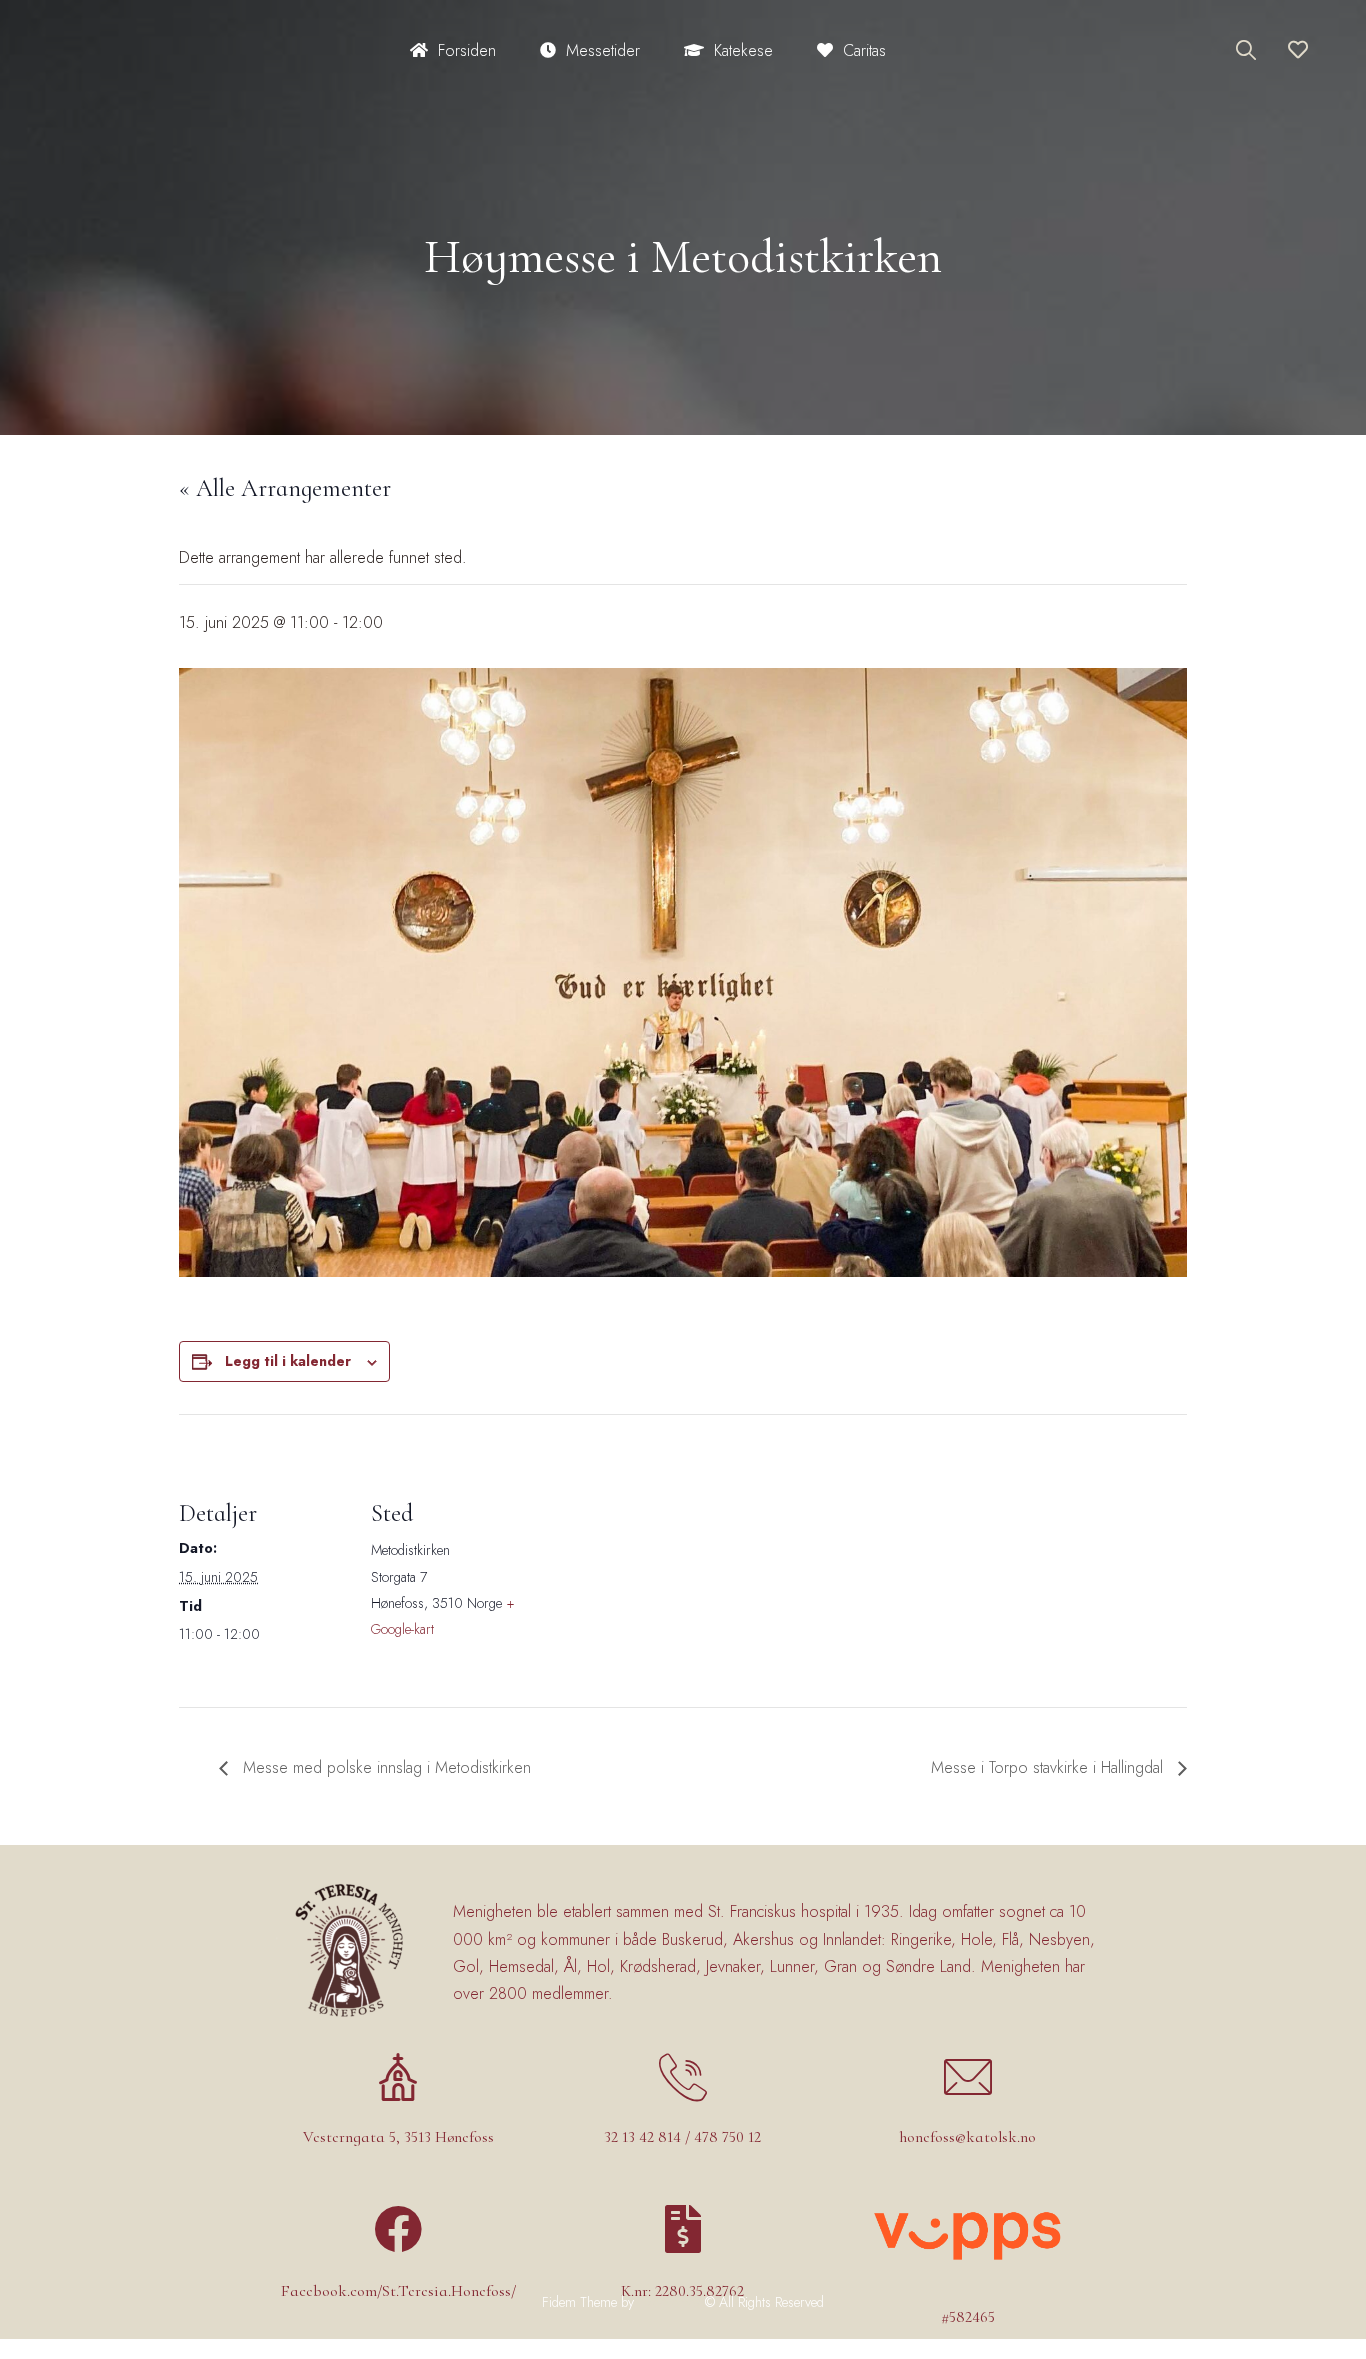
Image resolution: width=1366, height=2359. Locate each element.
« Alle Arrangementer (285, 488)
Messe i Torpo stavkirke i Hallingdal (1049, 1767)
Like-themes (669, 2302)
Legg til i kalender (288, 1361)
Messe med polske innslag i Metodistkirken (384, 1767)
